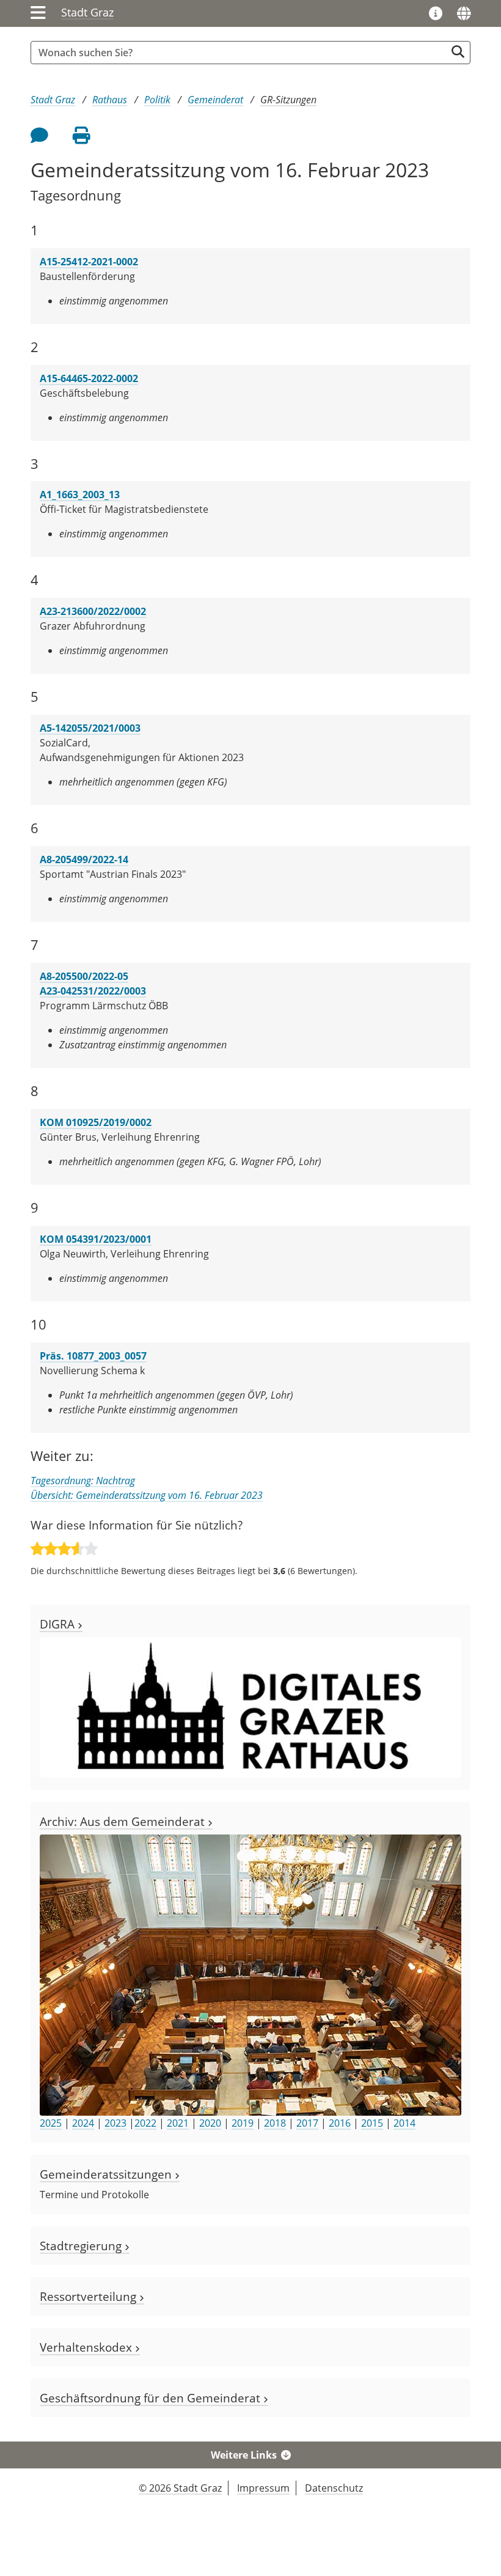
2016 (340, 2123)
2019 (243, 2123)
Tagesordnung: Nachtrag (83, 1481)
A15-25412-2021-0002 (89, 262)
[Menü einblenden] (38, 13)
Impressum (263, 2488)
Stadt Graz (87, 12)
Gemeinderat (215, 100)
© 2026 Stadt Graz (180, 2488)
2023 (115, 2123)
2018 (275, 2123)
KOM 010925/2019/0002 (96, 1122)
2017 (307, 2123)
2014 (404, 2123)
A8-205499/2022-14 (84, 859)
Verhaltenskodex (87, 2347)
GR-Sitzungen (288, 100)
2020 (210, 2123)
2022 (145, 2123)
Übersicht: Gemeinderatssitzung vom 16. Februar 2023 (147, 1495)
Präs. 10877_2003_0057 (93, 1356)
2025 (51, 2123)
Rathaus (110, 100)
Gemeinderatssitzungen (107, 2174)
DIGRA (59, 1624)
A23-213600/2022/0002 (93, 611)
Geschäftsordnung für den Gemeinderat (152, 2398)
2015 (372, 2123)
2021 (178, 2123)
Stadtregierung (82, 2246)
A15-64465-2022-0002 (89, 378)
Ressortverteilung (90, 2296)
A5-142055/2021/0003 (90, 728)
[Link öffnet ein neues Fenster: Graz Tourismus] (436, 14)
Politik (157, 100)
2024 (83, 2123)
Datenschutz (334, 2488)
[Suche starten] (458, 52)
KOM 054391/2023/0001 (96, 1239)
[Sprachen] (464, 13)
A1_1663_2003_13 (80, 495)
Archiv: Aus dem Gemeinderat (124, 1821)
